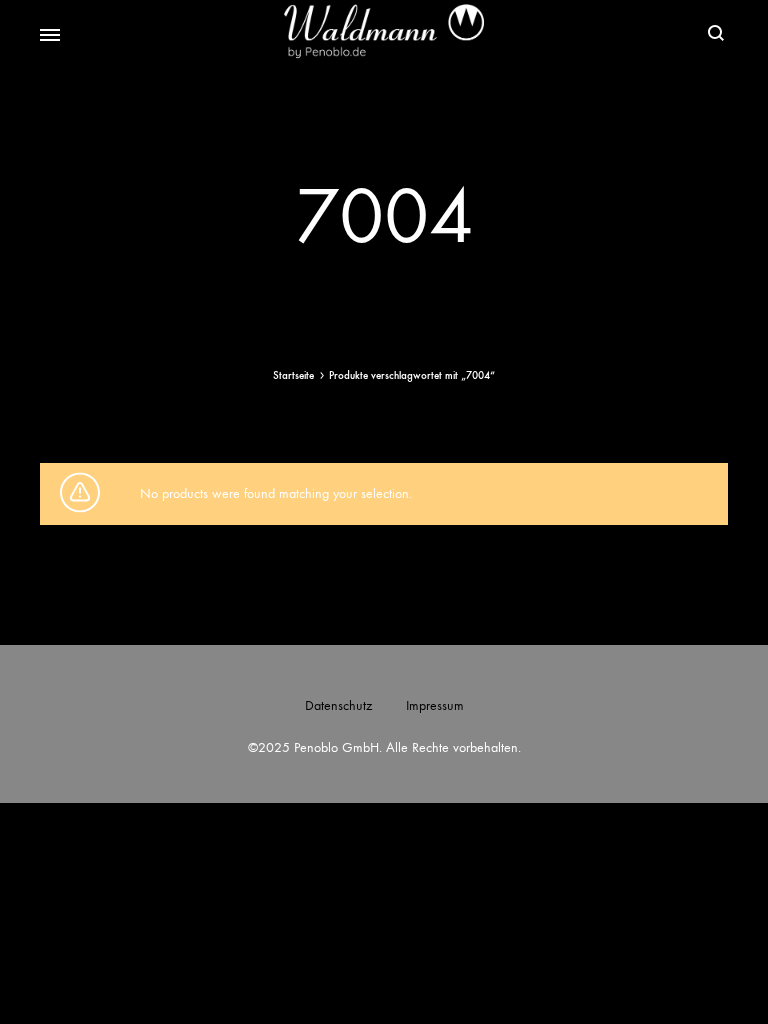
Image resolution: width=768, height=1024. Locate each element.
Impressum (435, 705)
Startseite (293, 375)
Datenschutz (338, 705)
